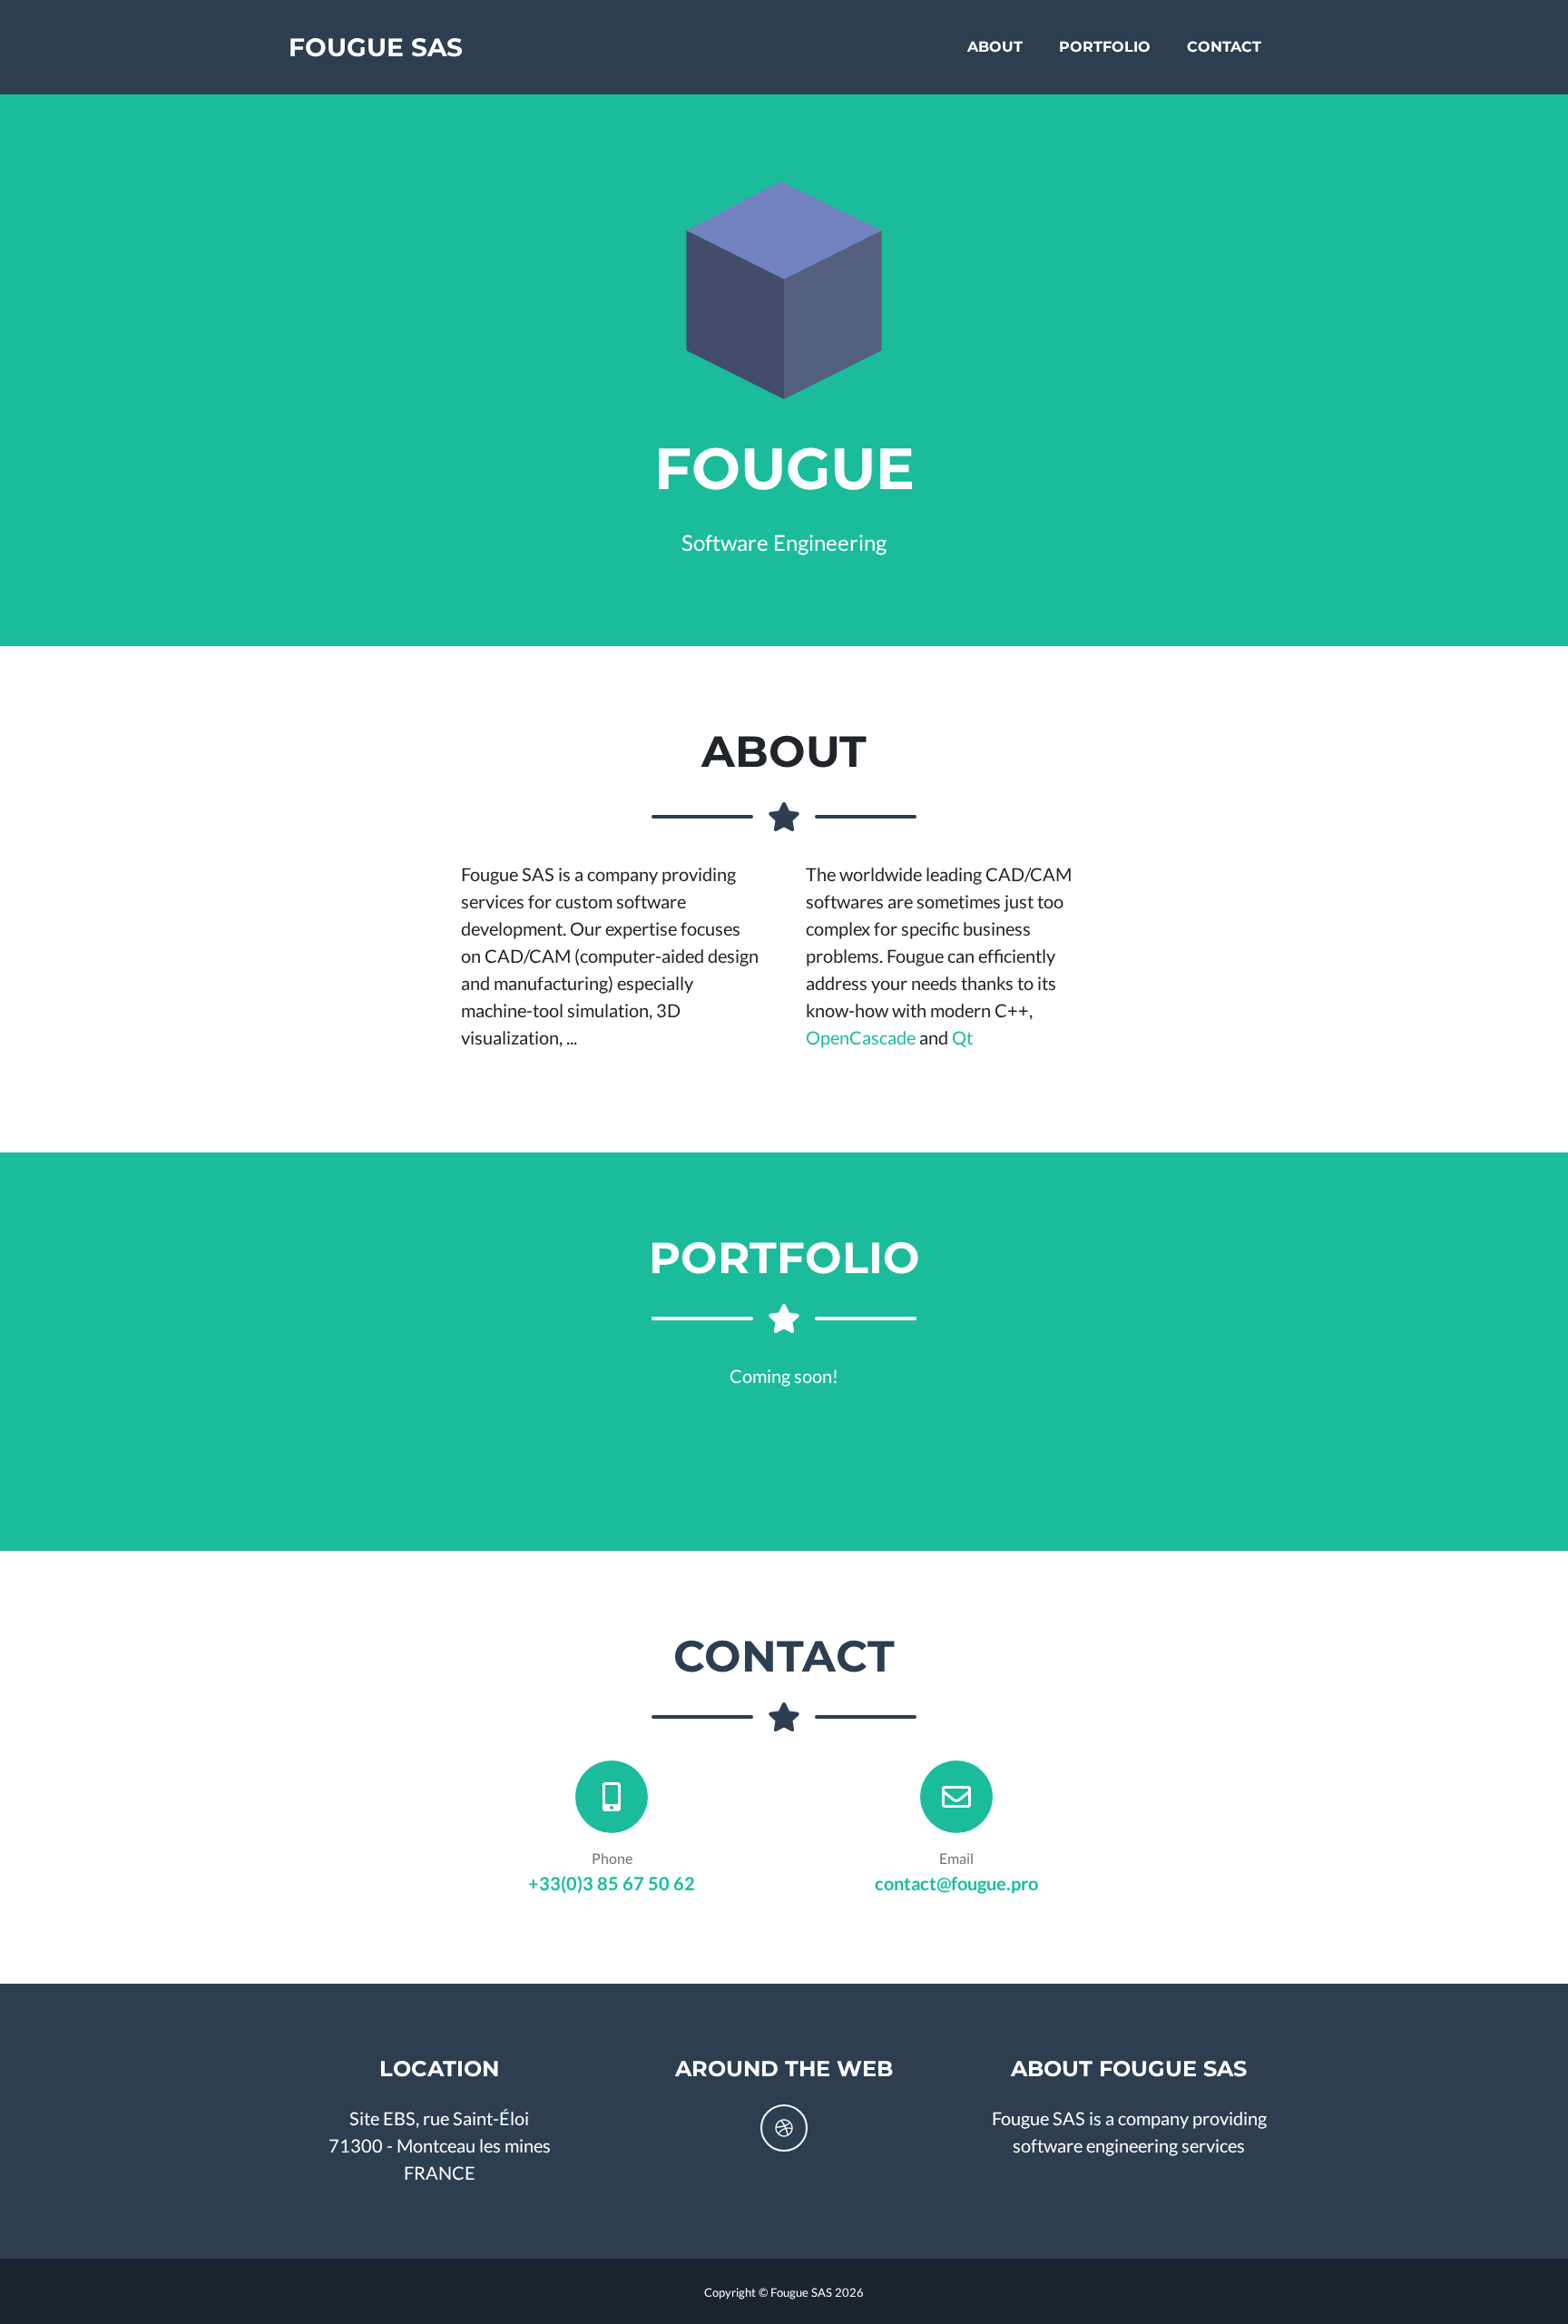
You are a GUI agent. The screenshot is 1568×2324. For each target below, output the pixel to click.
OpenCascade (861, 1037)
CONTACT (1224, 47)
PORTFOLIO (1105, 47)
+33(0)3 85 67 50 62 (612, 1883)
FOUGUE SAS (376, 47)
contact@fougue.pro (956, 1883)
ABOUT (995, 47)
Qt (962, 1037)
